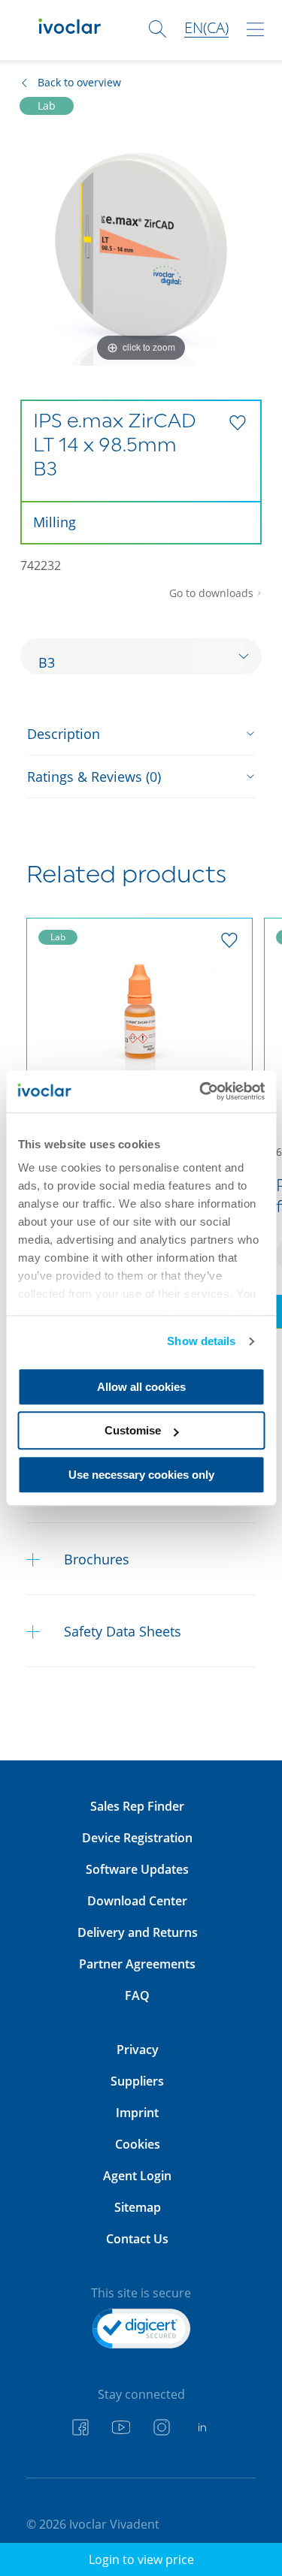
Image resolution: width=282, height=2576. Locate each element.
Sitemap (138, 2207)
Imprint (137, 2113)
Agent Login (137, 2176)
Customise (133, 1430)
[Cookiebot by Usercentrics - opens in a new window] (201, 1091)
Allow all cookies (141, 1387)
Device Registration (137, 1838)
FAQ (137, 1995)
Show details (201, 1341)
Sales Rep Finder (137, 1806)
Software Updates (137, 1869)
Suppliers (137, 2081)
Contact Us (137, 2239)
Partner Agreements (137, 1964)
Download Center (137, 1901)
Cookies (138, 2144)
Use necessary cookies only (141, 1475)
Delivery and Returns (138, 1932)
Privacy (138, 2050)
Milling (55, 522)
